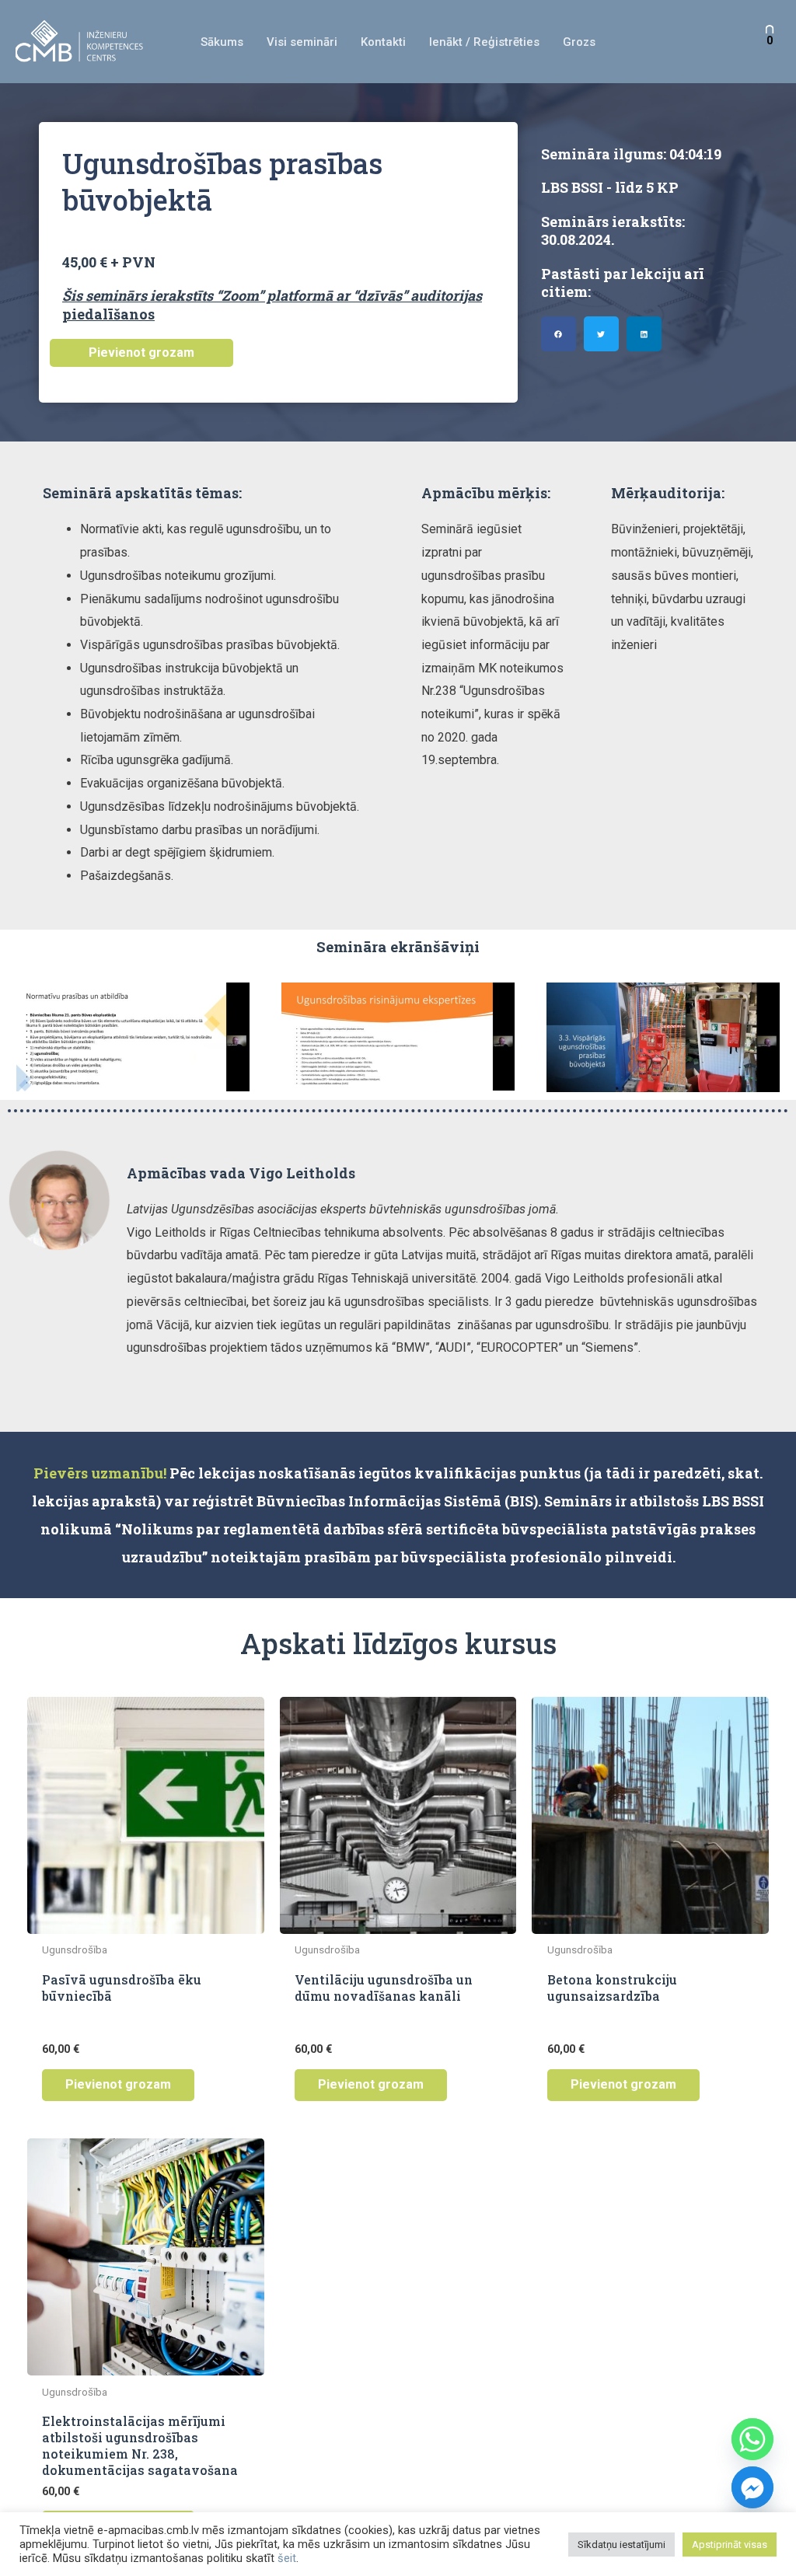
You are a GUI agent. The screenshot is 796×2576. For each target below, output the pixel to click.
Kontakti (383, 42)
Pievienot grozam (141, 353)
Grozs (579, 42)
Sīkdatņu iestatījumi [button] (621, 2545)
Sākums (222, 42)
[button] (559, 334)
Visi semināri (302, 42)
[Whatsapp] (752, 2439)
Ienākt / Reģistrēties (484, 42)
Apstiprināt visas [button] (730, 2545)
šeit (287, 2558)
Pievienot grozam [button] (118, 2084)
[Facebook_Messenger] (752, 2487)
